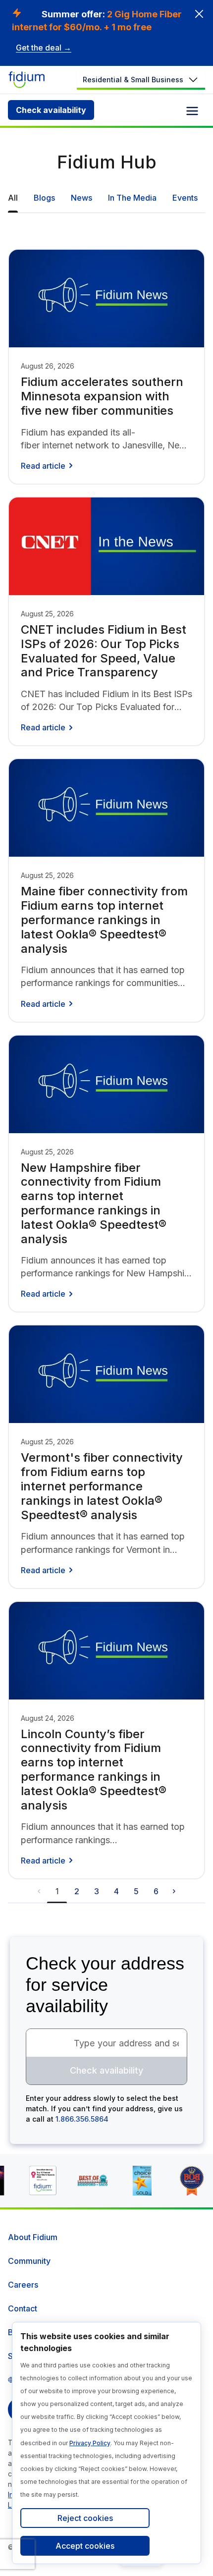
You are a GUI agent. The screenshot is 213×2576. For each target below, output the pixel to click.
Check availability (51, 110)
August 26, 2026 (48, 366)
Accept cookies (85, 2546)
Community (29, 2261)
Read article (43, 466)
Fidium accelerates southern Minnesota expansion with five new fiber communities (102, 396)
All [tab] (13, 198)
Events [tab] (185, 198)
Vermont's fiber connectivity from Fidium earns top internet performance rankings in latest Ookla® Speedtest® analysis (102, 1486)
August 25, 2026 (47, 614)
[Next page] (174, 1891)
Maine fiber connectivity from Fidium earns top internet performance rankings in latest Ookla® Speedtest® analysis (104, 920)
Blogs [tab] (44, 198)
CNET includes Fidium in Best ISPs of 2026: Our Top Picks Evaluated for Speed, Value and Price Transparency (104, 651)
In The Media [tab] (132, 198)
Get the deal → (44, 48)
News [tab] (81, 198)
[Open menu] (192, 111)
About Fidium (33, 2237)
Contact (23, 2308)
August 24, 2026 (48, 1718)
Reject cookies (85, 2518)
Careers (23, 2285)
